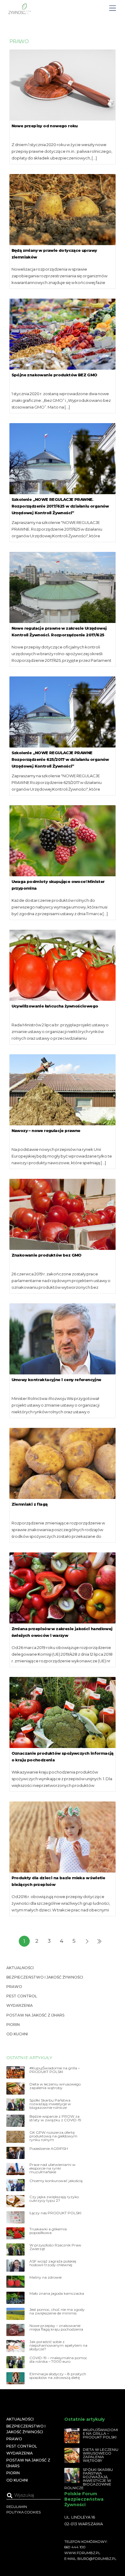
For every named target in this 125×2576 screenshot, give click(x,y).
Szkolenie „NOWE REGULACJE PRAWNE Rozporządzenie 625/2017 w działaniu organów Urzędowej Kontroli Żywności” (60, 759)
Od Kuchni (17, 2034)
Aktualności (20, 1968)
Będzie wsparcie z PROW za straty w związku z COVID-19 (55, 2118)
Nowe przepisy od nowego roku (45, 126)
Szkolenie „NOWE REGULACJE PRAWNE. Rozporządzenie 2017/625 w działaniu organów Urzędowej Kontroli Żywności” (60, 506)
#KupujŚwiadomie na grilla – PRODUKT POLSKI (55, 2070)
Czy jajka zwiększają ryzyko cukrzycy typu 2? (54, 2199)
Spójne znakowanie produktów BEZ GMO (54, 375)
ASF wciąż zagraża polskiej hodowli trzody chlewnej (53, 2263)
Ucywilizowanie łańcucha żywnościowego (55, 1006)
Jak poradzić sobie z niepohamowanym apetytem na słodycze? (58, 2345)
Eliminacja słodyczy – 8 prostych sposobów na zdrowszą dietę (58, 2376)
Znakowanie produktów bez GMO (47, 1255)
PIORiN (13, 2025)
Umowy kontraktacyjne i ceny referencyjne (56, 1380)
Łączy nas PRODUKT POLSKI (55, 2213)
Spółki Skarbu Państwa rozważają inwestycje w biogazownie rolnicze (50, 2104)
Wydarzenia (20, 2005)
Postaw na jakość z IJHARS (35, 2015)
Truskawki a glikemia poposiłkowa (48, 2231)
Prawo (14, 1987)
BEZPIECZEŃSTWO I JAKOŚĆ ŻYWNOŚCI (45, 1977)
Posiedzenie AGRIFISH (49, 2149)
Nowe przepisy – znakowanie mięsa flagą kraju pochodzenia (56, 2328)
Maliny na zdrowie (46, 2277)
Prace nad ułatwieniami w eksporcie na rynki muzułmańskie (52, 2168)
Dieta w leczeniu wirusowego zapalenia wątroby (55, 2086)
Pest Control (22, 1996)
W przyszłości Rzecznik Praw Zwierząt (55, 2247)
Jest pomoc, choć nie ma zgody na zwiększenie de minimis (57, 2311)
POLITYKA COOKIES (24, 2512)
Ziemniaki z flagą (30, 1504)
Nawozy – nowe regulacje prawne (46, 1131)
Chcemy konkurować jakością (56, 2181)
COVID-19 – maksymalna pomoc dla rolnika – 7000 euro (58, 2360)
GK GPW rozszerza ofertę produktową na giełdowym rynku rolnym (53, 2136)
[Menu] (113, 8)
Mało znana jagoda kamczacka (57, 2294)
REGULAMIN (17, 2507)
